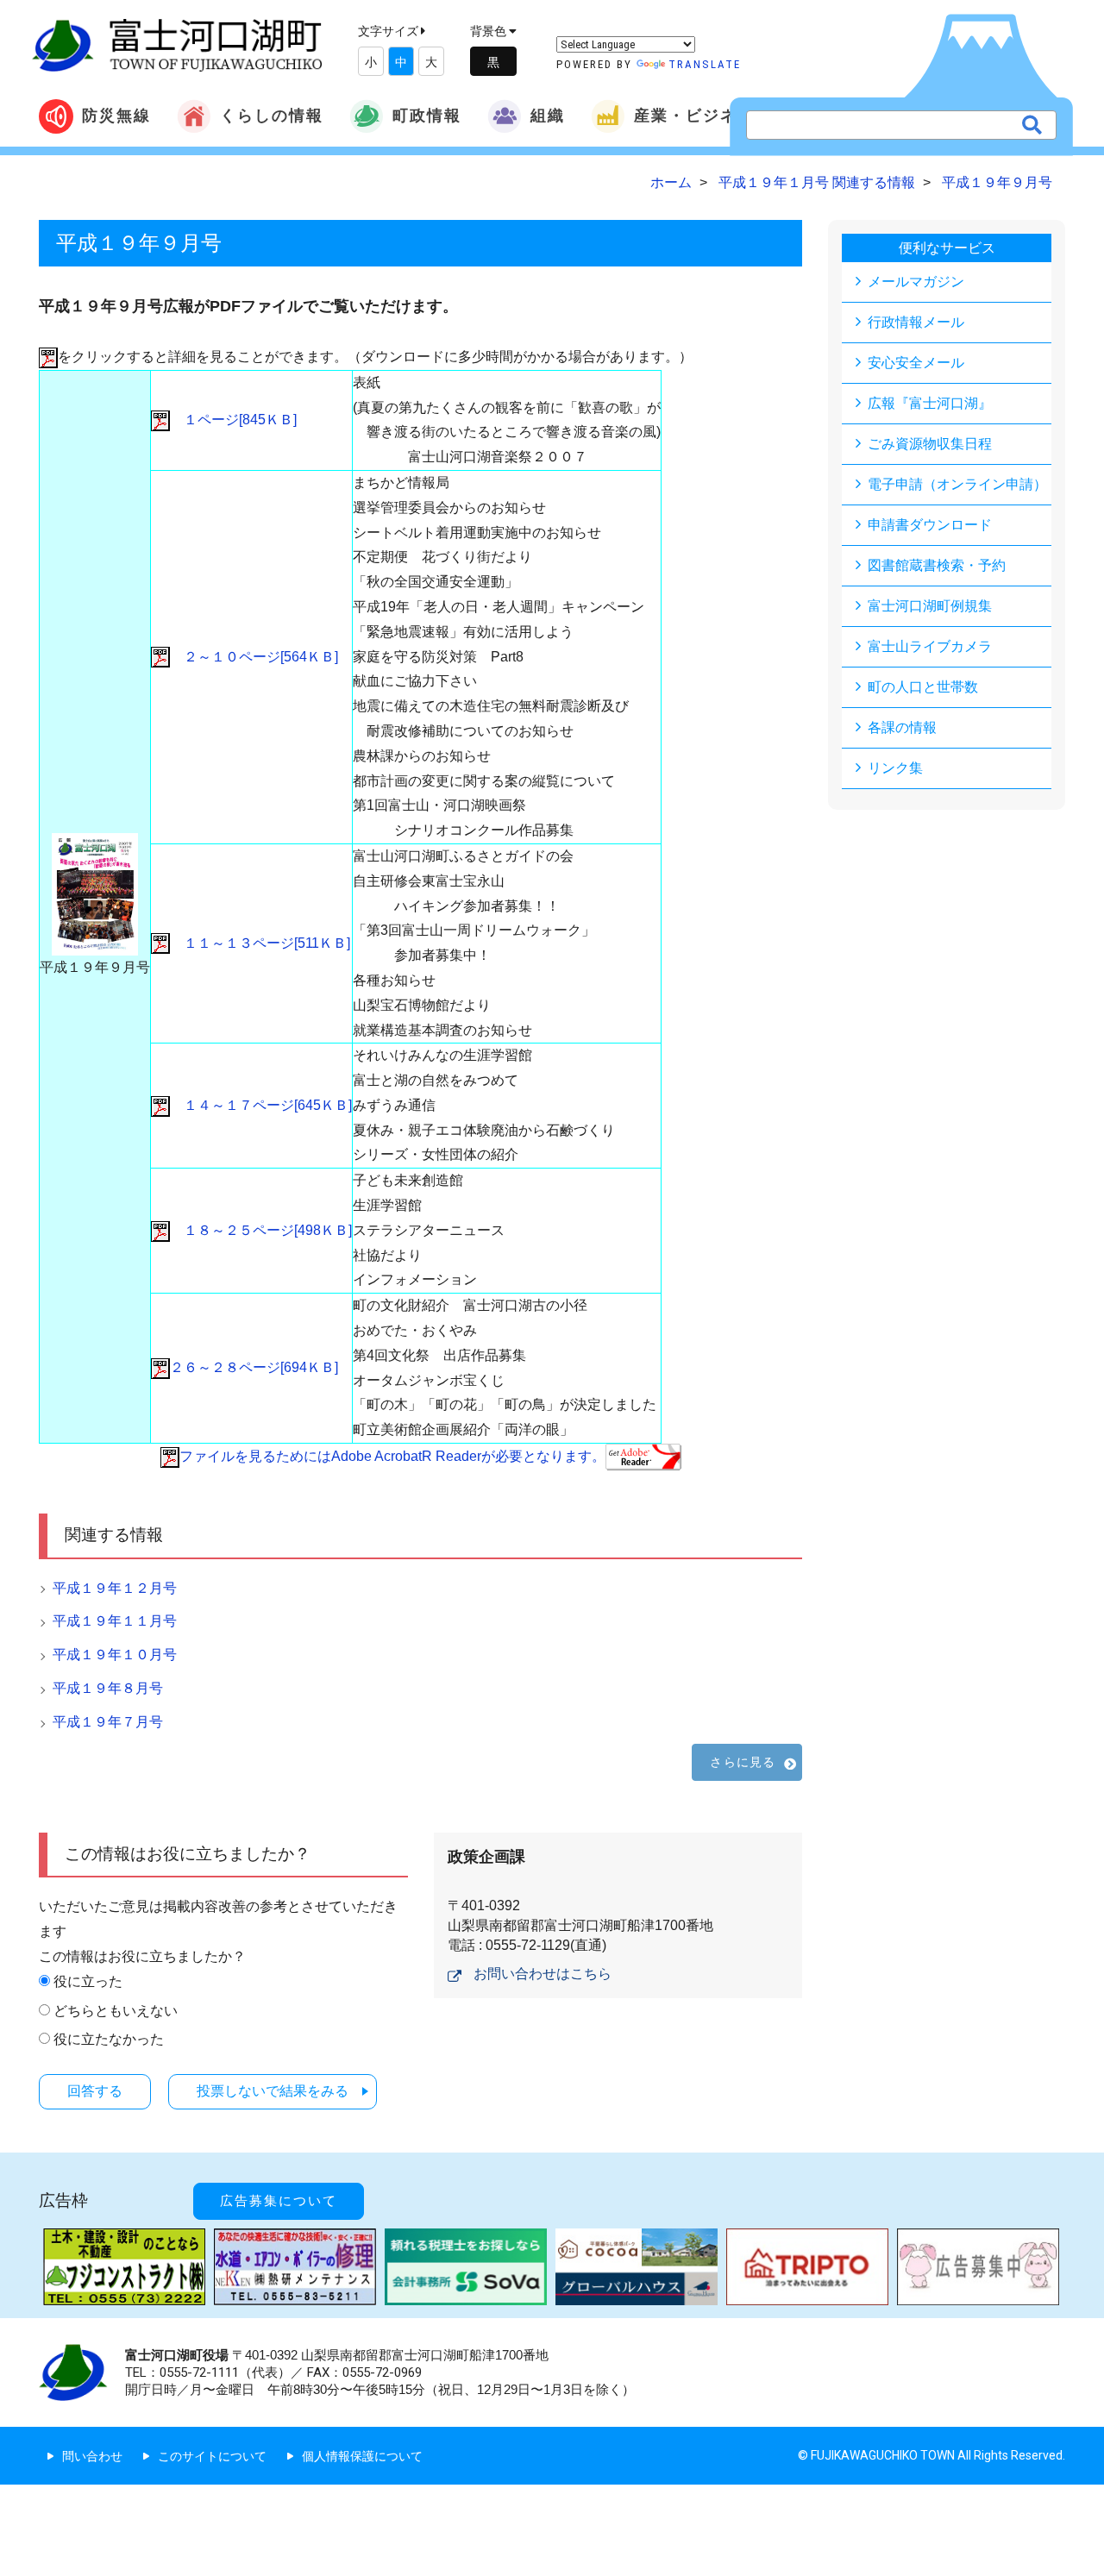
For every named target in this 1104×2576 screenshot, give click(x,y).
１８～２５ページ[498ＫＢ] (261, 1230)
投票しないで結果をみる (273, 2091)
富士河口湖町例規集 (930, 606)
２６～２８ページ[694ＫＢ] (254, 1367)
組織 (548, 115)
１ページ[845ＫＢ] (233, 420)
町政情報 (427, 115)
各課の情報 (902, 727)
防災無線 (116, 115)
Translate (705, 64)
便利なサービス (947, 248)
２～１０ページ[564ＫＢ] (254, 657)
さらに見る (743, 1762)
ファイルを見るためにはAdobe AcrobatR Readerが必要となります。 (392, 1456)
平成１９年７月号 (108, 1722)
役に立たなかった (109, 2039)
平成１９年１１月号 (115, 1621)
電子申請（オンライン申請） (957, 484)
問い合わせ (92, 2456)
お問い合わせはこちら (543, 1974)
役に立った (88, 1981)
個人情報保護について (362, 2456)
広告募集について (279, 2201)
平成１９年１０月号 (115, 1655)
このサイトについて (212, 2456)
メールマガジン (916, 282)
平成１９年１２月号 (115, 1588)
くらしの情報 (272, 115)
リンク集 (895, 768)
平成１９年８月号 (108, 1688)
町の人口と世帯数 (923, 687)
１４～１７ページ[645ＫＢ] (261, 1105)
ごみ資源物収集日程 (930, 444)
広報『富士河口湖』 (930, 403)
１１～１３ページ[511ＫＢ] (260, 943)
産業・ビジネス (694, 115)
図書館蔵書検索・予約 (937, 565)
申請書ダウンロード (930, 525)
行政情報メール (916, 322)
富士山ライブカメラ (930, 646)
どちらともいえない (116, 2011)
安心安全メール (916, 363)
